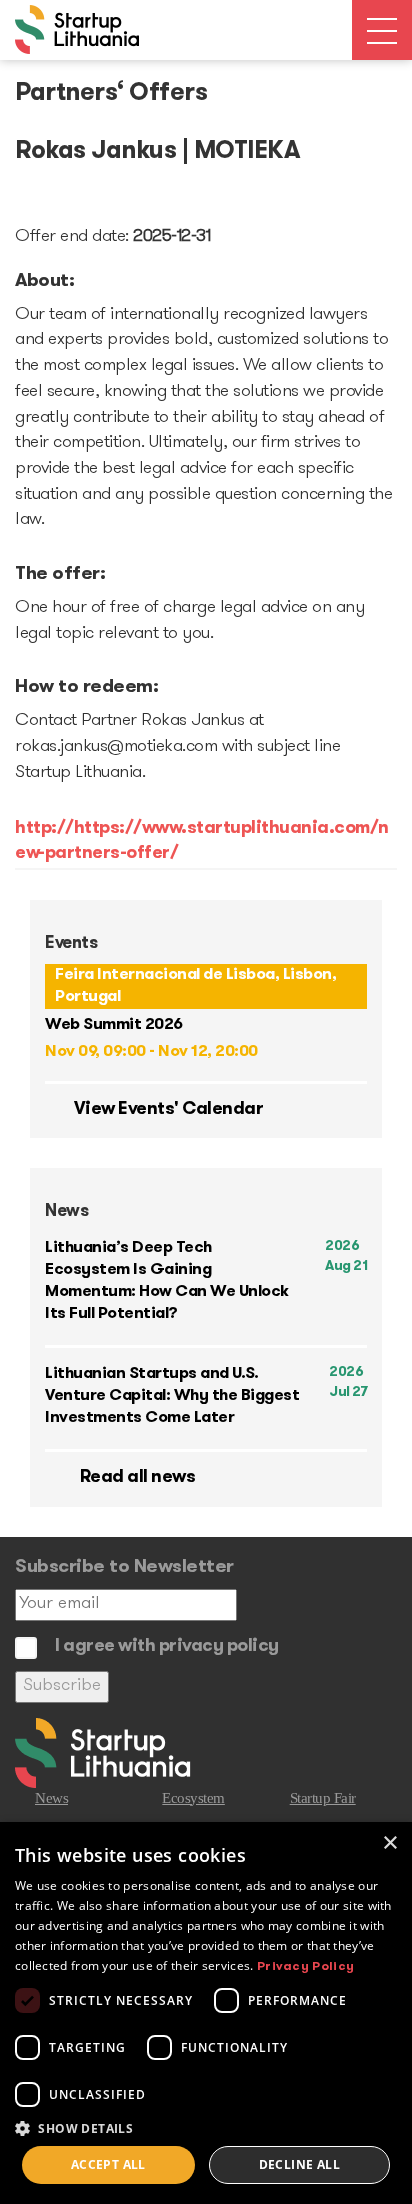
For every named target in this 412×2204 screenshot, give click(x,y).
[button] (206, 2127)
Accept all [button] (108, 2164)
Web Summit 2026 (114, 1025)
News (51, 1798)
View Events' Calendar (166, 1110)
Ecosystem (193, 1798)
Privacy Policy (305, 1967)
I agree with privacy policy (167, 1647)
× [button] (389, 1843)
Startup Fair (323, 1798)
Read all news (135, 1478)
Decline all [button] (299, 2164)
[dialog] (206, 2013)
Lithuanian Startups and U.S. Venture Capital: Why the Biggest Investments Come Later (172, 1396)
